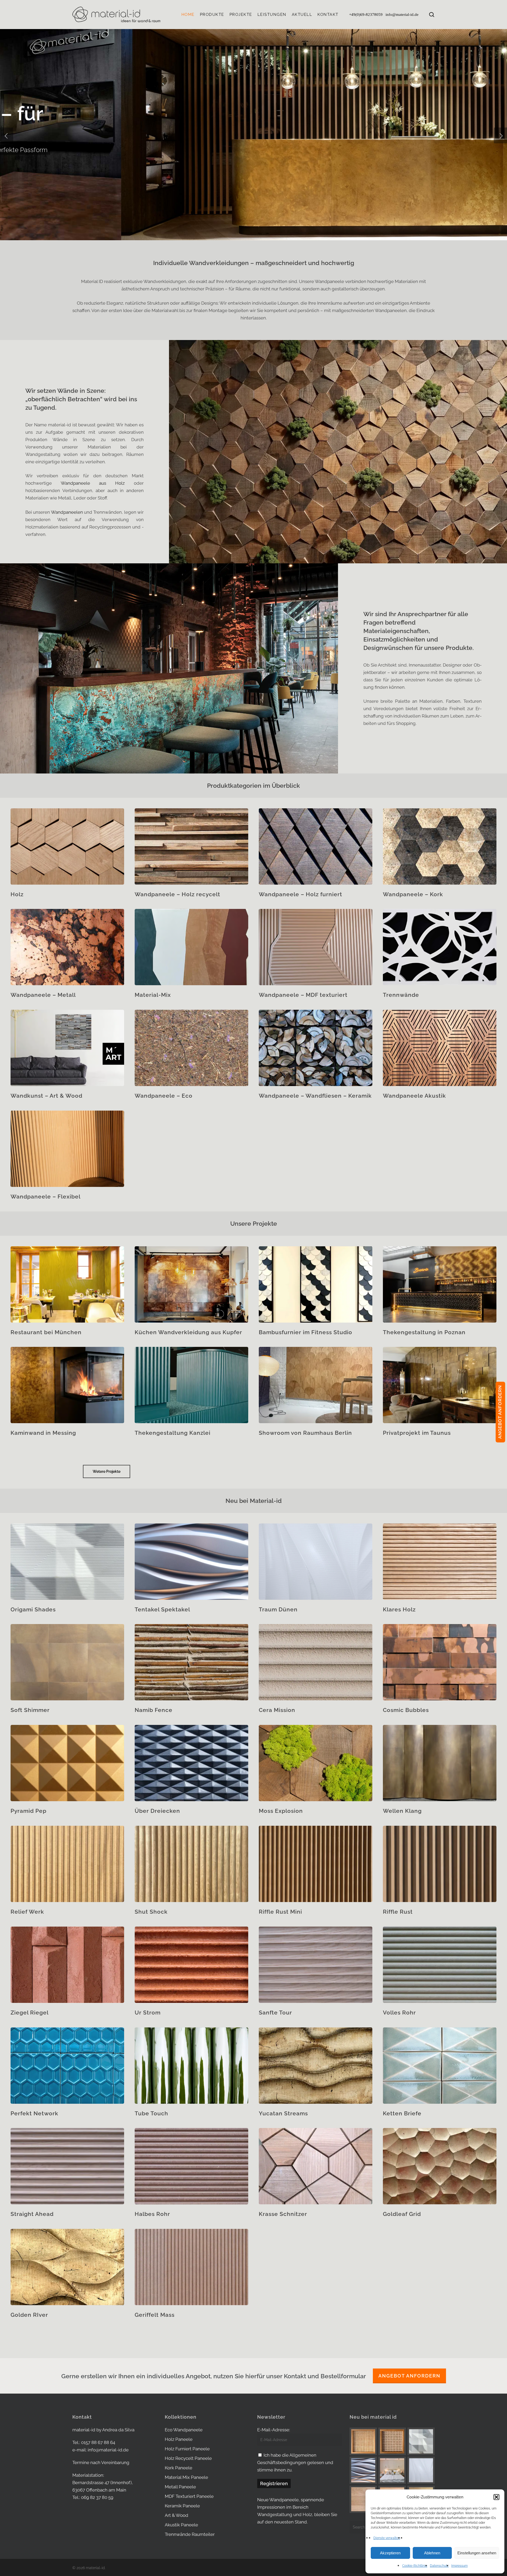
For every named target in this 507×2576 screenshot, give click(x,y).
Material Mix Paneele (186, 2477)
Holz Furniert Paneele (187, 2449)
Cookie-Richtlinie (415, 2566)
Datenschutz (439, 2566)
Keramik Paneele (182, 2506)
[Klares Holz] (363, 2499)
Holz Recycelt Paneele (188, 2458)
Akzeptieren (390, 2553)
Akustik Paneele (181, 2525)
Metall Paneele (180, 2487)
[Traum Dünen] (421, 2470)
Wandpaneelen (67, 512)
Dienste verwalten (387, 2538)
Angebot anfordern (409, 2376)
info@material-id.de (402, 15)
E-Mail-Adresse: (274, 2430)
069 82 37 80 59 (97, 2497)
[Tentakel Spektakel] (363, 2470)
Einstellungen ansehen (477, 2553)
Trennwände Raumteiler (190, 2534)
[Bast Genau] (392, 2441)
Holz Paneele (179, 2439)
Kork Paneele (179, 2468)
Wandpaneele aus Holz (93, 483)
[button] (496, 2497)
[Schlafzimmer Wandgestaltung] (392, 2470)
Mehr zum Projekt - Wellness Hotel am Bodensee (156, 171)
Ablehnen (432, 2553)
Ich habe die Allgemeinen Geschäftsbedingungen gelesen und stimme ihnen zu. (295, 2462)
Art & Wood (177, 2515)
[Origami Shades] (421, 2441)
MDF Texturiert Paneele (189, 2496)
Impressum (459, 2566)
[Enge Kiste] (363, 2441)
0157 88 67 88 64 (98, 2442)
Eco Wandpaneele (184, 2430)
